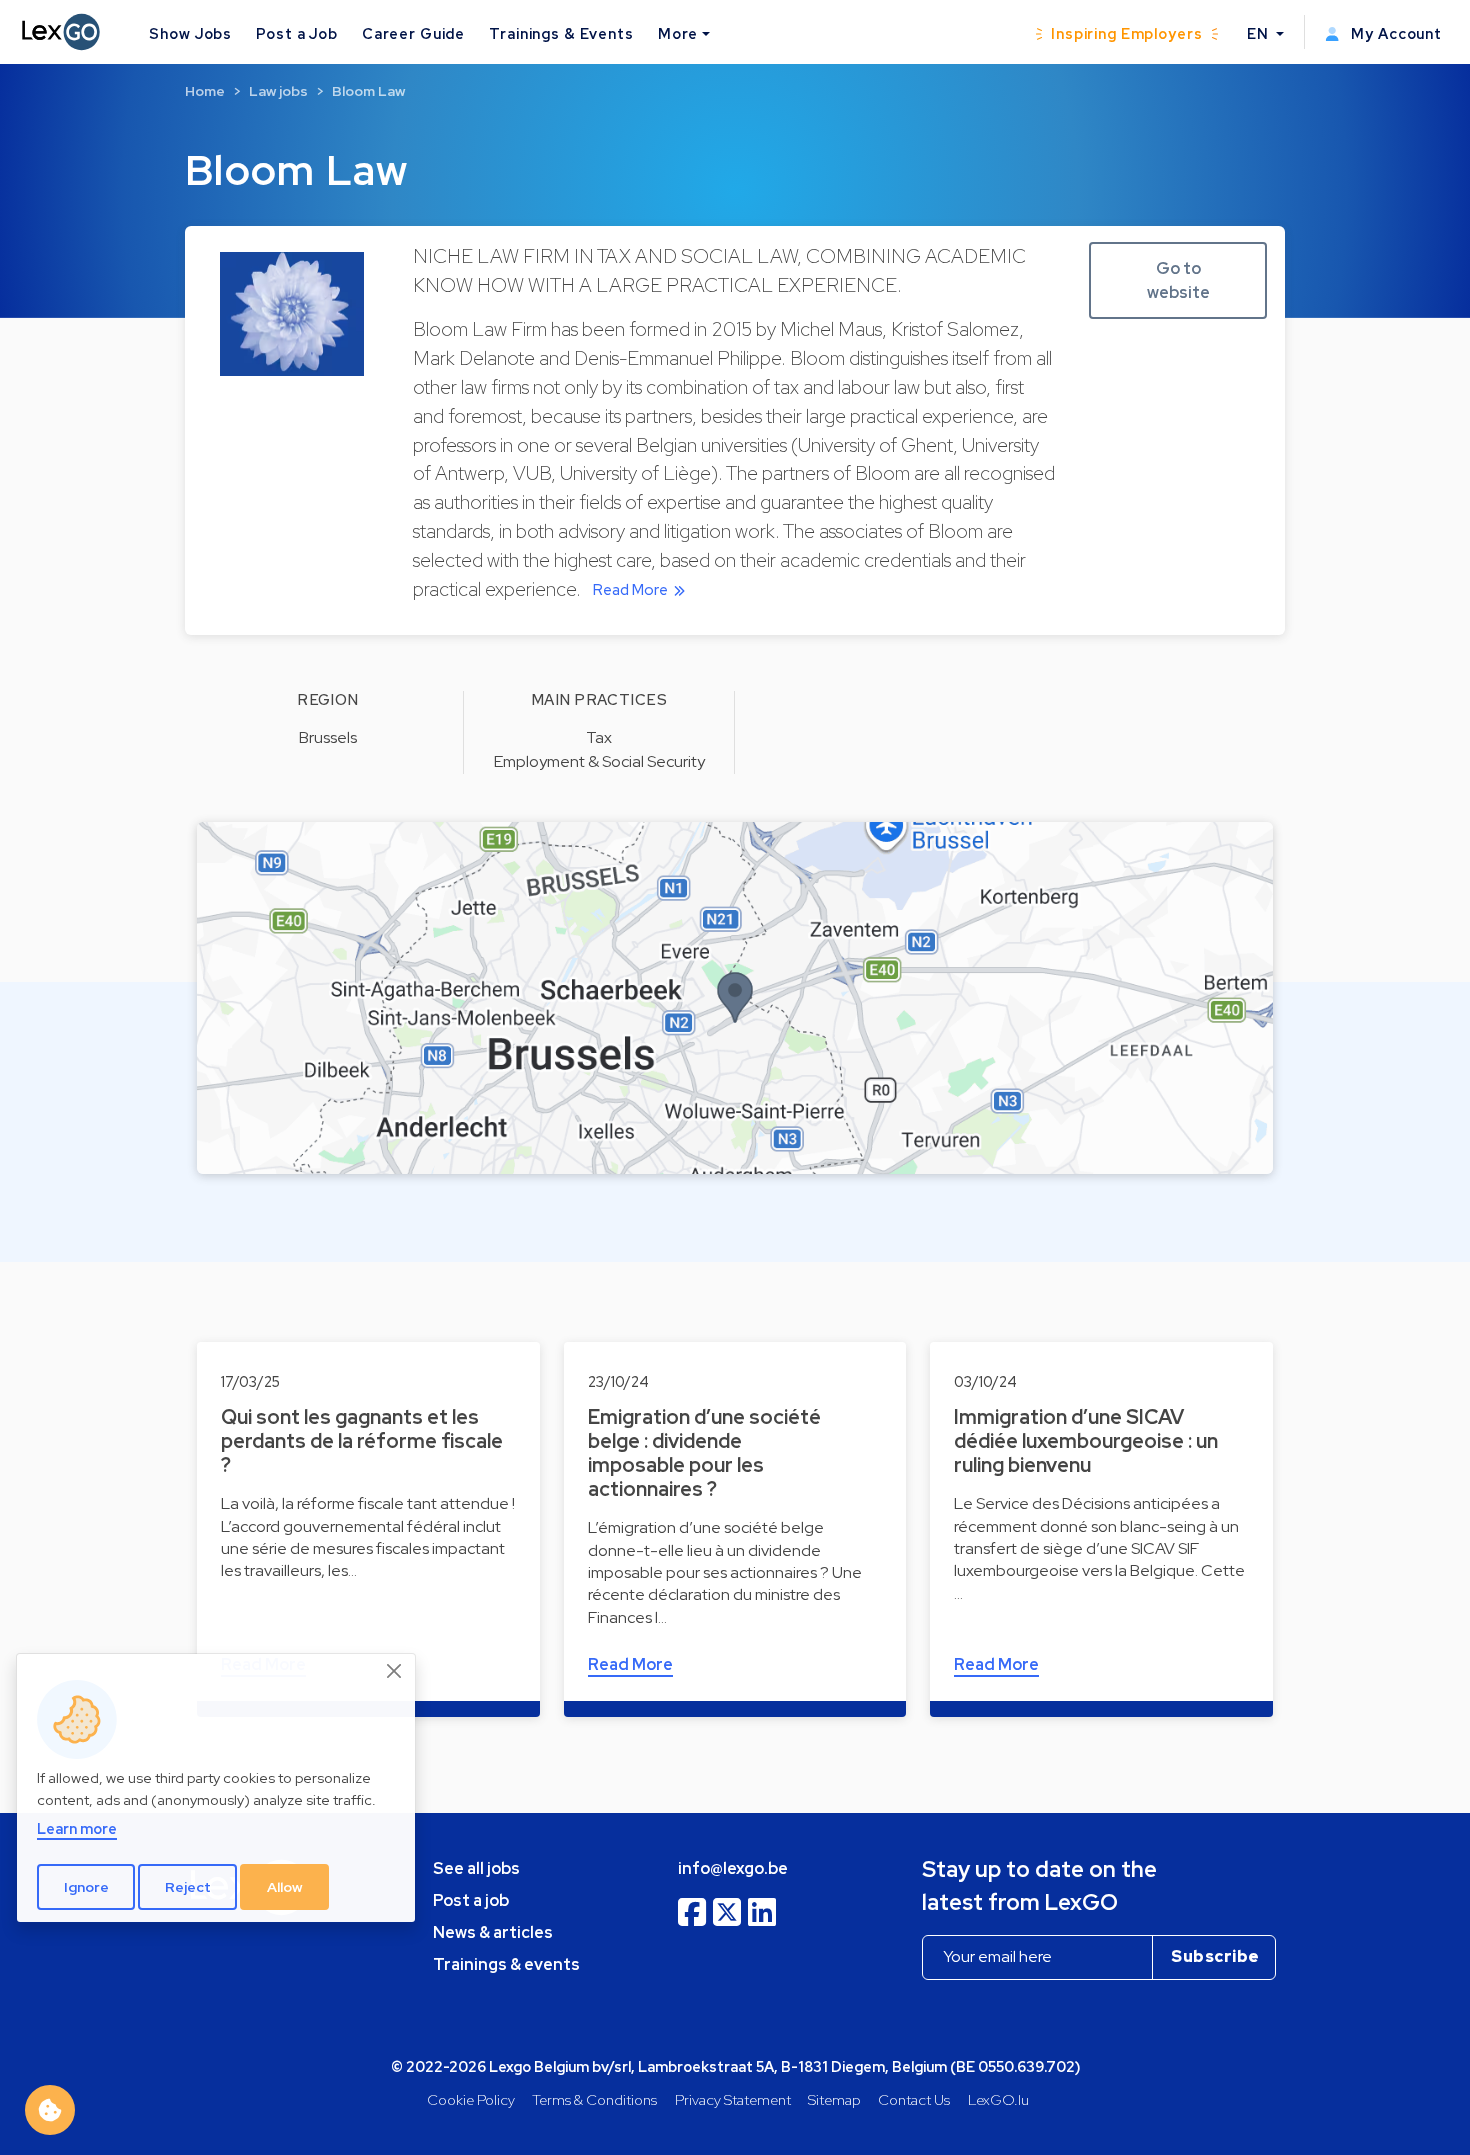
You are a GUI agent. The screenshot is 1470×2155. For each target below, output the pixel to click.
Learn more (77, 1829)
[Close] (395, 1671)
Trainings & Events (561, 33)
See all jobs (476, 1868)
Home (205, 91)
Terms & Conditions (594, 2099)
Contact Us (914, 2099)
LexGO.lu (998, 2099)
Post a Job (297, 33)
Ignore (86, 1887)
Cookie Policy (471, 2099)
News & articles (493, 1932)
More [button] (678, 33)
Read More (630, 590)
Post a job (471, 1900)
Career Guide (413, 33)
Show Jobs (190, 33)
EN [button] (1260, 33)
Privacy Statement (733, 2099)
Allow (285, 1887)
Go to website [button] (1178, 280)
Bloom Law (368, 91)
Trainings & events (506, 1964)
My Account (1394, 33)
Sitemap (834, 2099)
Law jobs (278, 91)
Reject (188, 1887)
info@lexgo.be (733, 1868)
